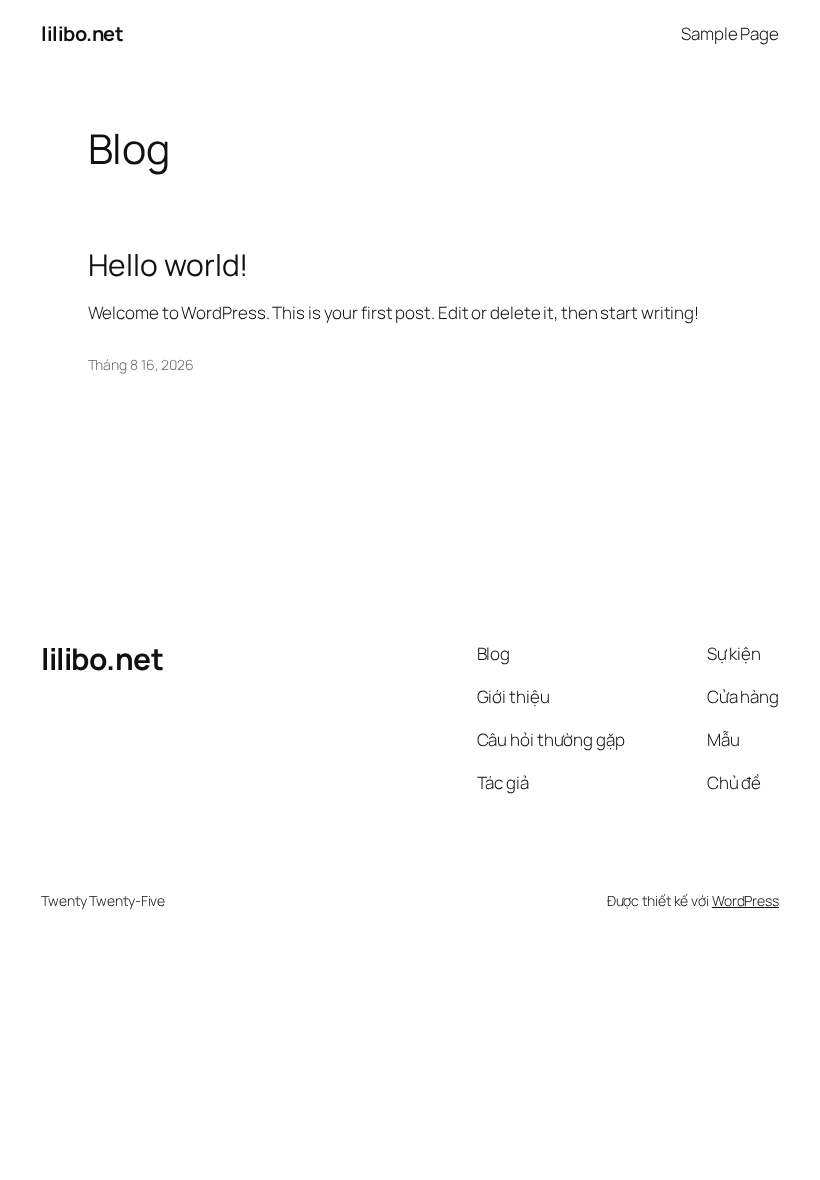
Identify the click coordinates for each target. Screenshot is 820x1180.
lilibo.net (82, 33)
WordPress (745, 900)
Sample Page (730, 33)
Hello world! (168, 265)
